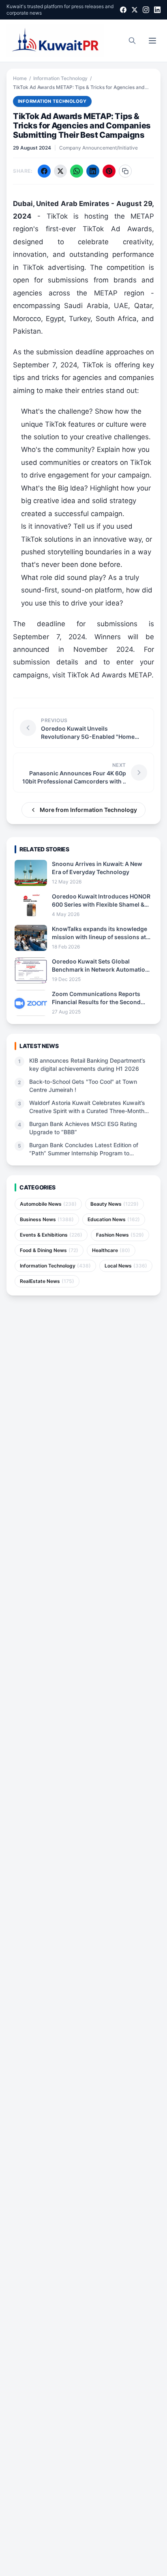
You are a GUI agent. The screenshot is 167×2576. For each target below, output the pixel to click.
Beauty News (115, 1204)
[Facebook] (123, 10)
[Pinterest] (109, 171)
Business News (47, 1219)
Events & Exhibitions (51, 1235)
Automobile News (48, 1204)
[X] (135, 10)
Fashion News (120, 1235)
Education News (114, 1219)
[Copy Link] (125, 171)
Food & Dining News (49, 1250)
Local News (126, 1266)
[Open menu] (152, 41)
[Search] (132, 41)
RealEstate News (47, 1281)
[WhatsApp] (77, 171)
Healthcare (111, 1250)
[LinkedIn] (157, 10)
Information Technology (60, 78)
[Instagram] (146, 10)
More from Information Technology (88, 810)
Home (20, 78)
